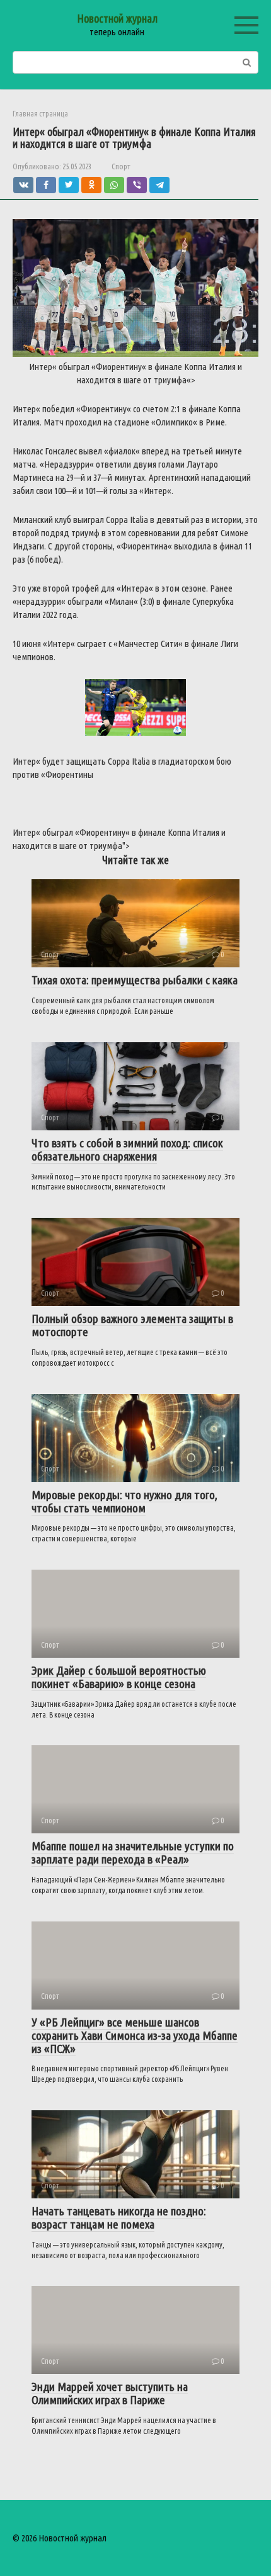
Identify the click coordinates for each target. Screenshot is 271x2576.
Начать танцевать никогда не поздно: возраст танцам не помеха (119, 2218)
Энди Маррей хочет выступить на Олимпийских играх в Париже (110, 2393)
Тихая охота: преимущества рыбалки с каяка (135, 980)
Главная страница (40, 114)
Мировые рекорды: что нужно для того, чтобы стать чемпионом (124, 1501)
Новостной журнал (117, 18)
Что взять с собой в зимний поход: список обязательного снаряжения (127, 1150)
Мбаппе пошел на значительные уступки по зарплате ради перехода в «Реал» (133, 1853)
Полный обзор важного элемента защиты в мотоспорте (132, 1325)
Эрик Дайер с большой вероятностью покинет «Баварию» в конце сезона (119, 1677)
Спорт (121, 166)
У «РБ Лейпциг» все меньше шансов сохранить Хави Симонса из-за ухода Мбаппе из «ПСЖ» (135, 2035)
